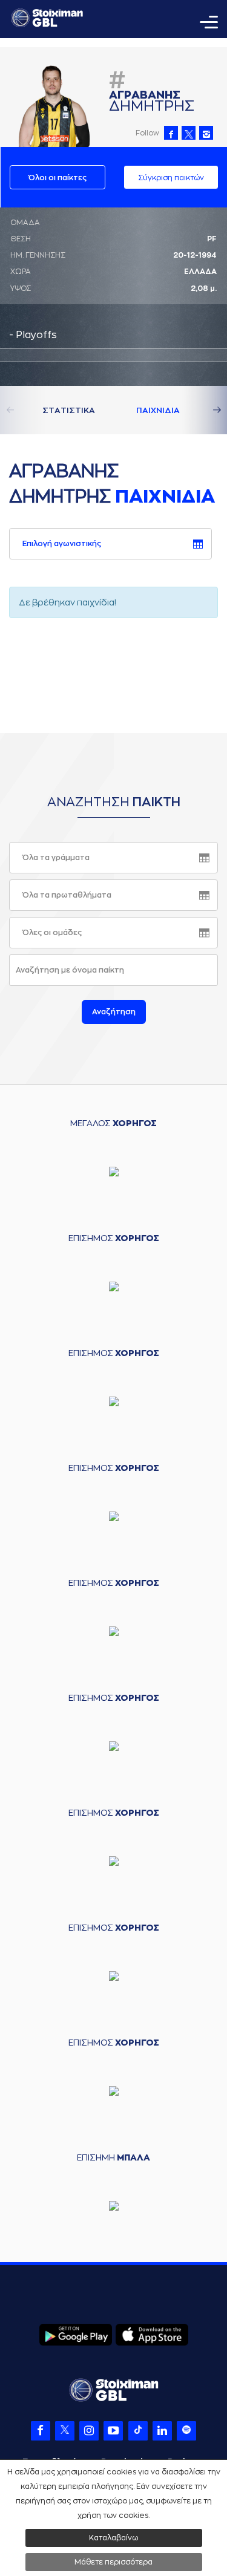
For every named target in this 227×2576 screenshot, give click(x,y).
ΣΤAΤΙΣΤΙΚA (69, 410)
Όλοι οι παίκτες (58, 178)
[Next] (203, 410)
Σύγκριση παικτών (171, 178)
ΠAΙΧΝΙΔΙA (158, 410)
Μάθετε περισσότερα (113, 2562)
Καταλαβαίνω (113, 2538)
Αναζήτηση (114, 1012)
